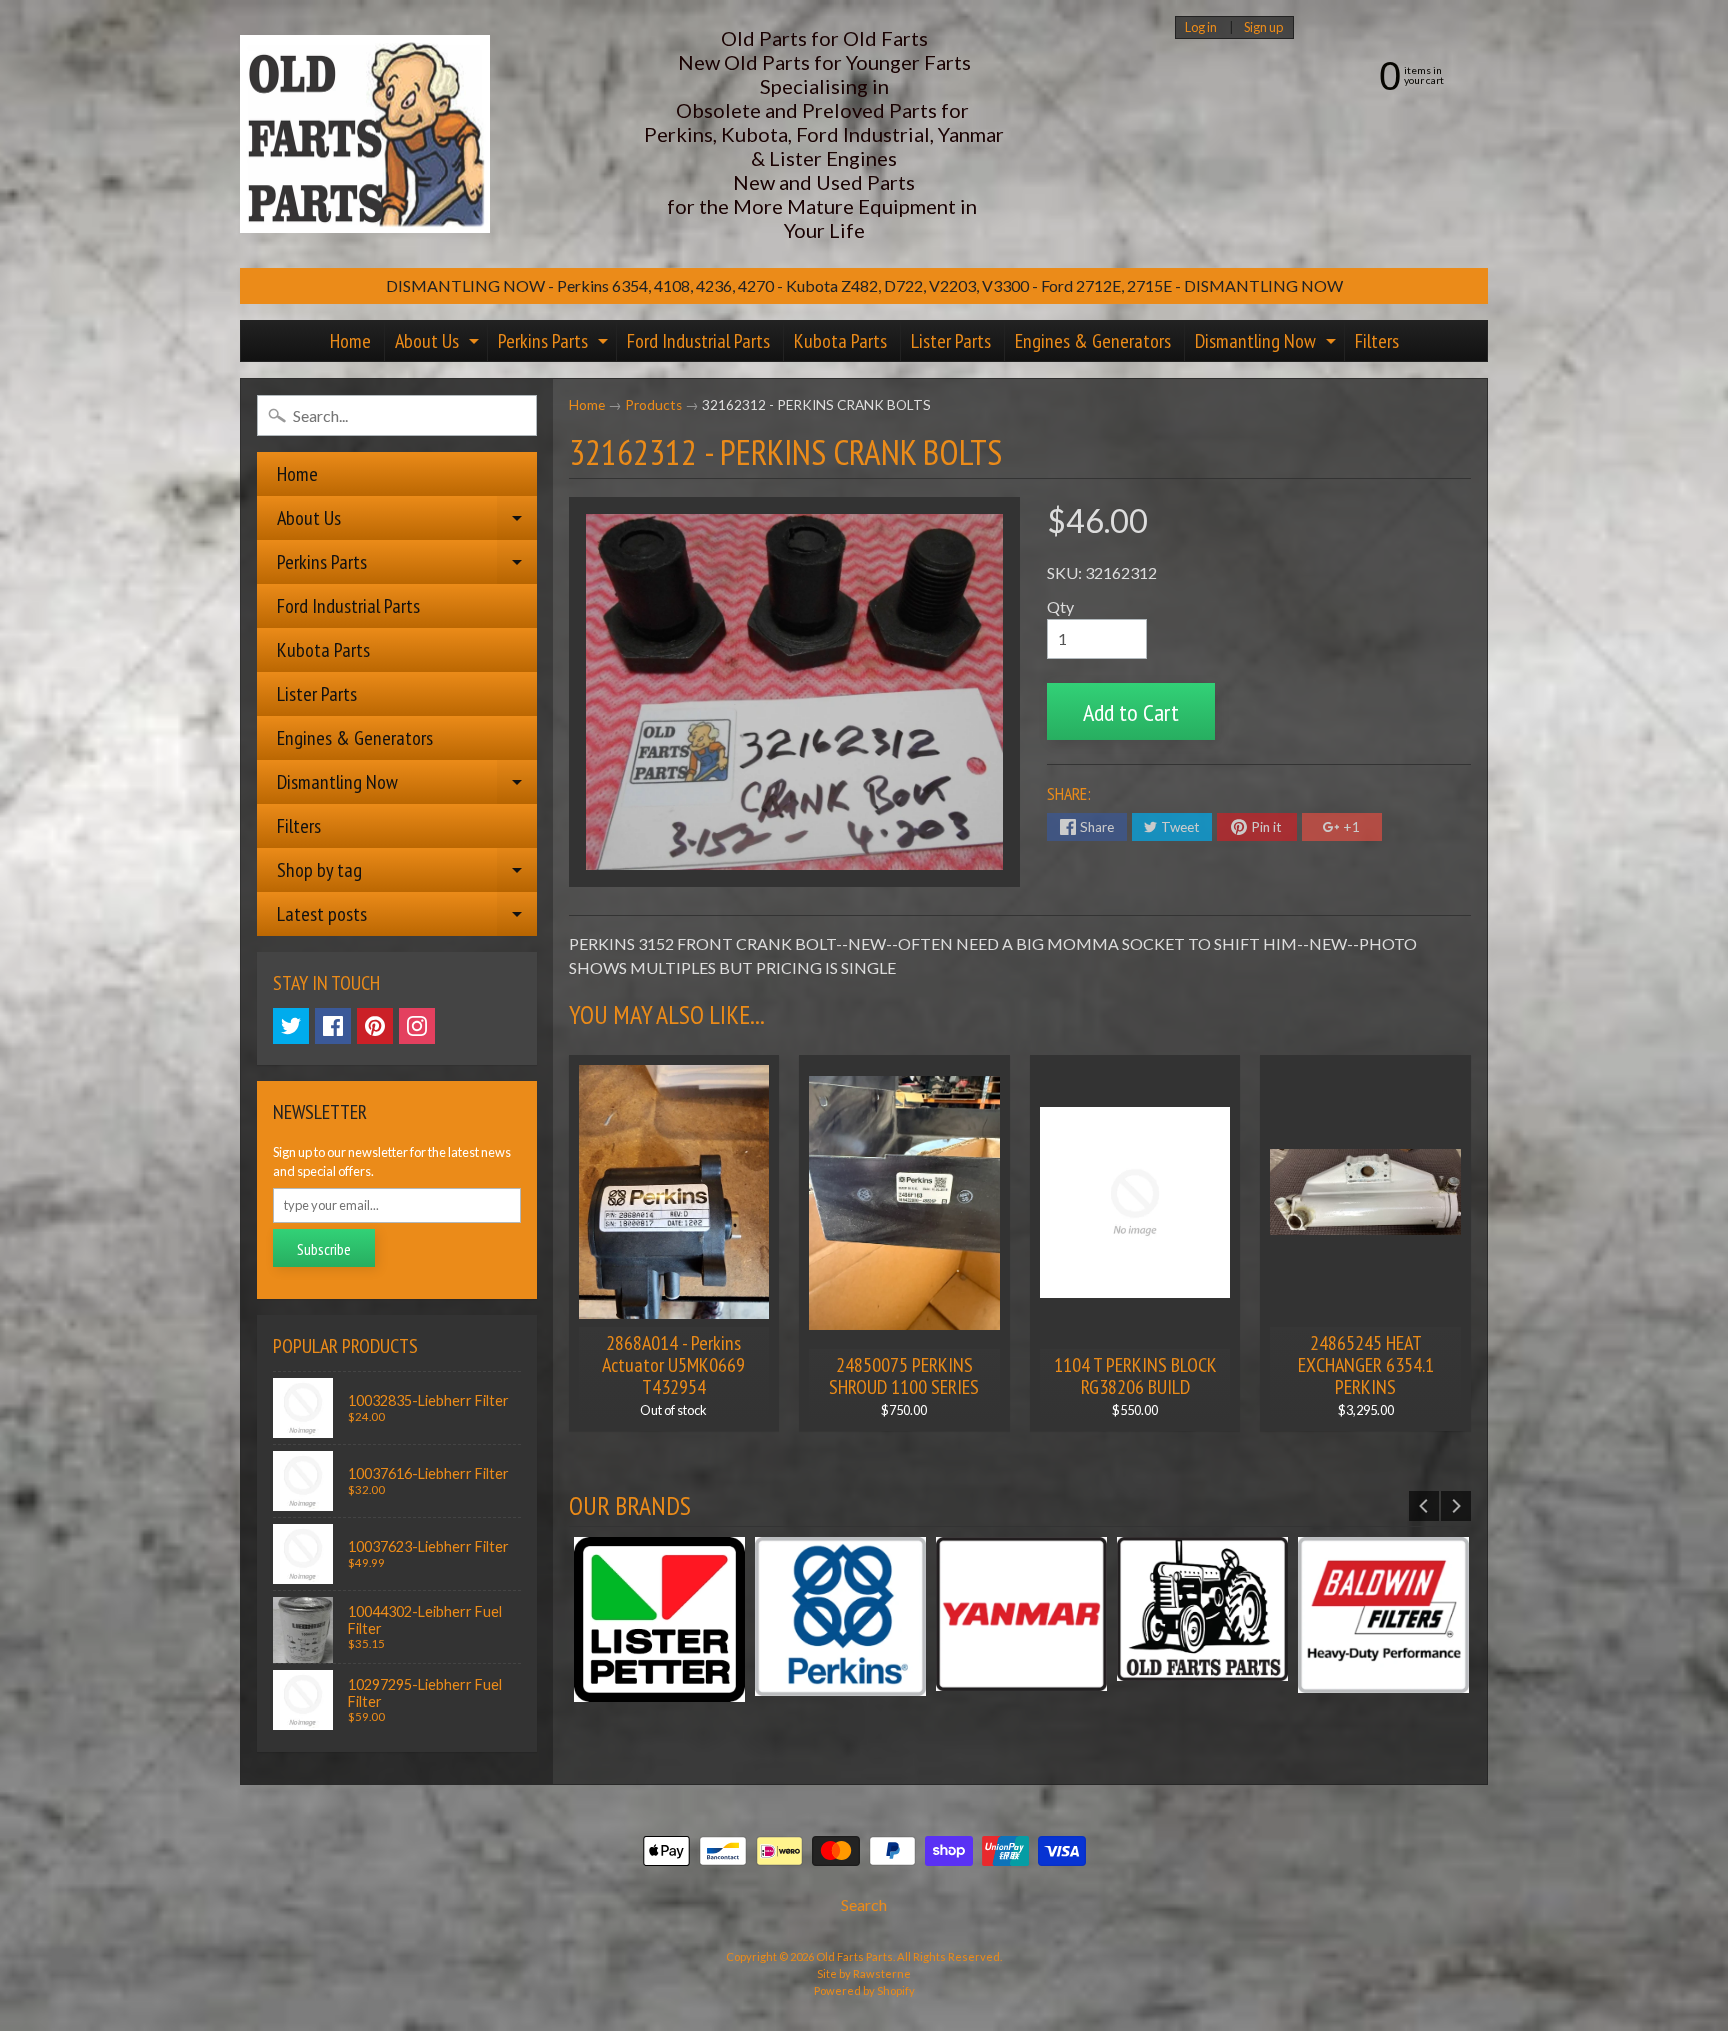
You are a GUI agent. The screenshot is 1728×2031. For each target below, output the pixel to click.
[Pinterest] (375, 1026)
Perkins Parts (555, 344)
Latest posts (407, 918)
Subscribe (324, 1249)
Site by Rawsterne (864, 1973)
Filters (1377, 341)
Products (653, 405)
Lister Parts (951, 341)
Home (350, 341)
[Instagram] (417, 1026)
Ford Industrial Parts (698, 341)
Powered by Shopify (864, 1990)
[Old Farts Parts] (365, 134)
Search (864, 1904)
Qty (1060, 606)
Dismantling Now (1268, 344)
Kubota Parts (840, 341)
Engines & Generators (1093, 341)
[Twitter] (291, 1026)
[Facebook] (333, 1026)
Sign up (1263, 27)
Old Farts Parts (854, 1956)
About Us (439, 344)
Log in (1201, 27)
